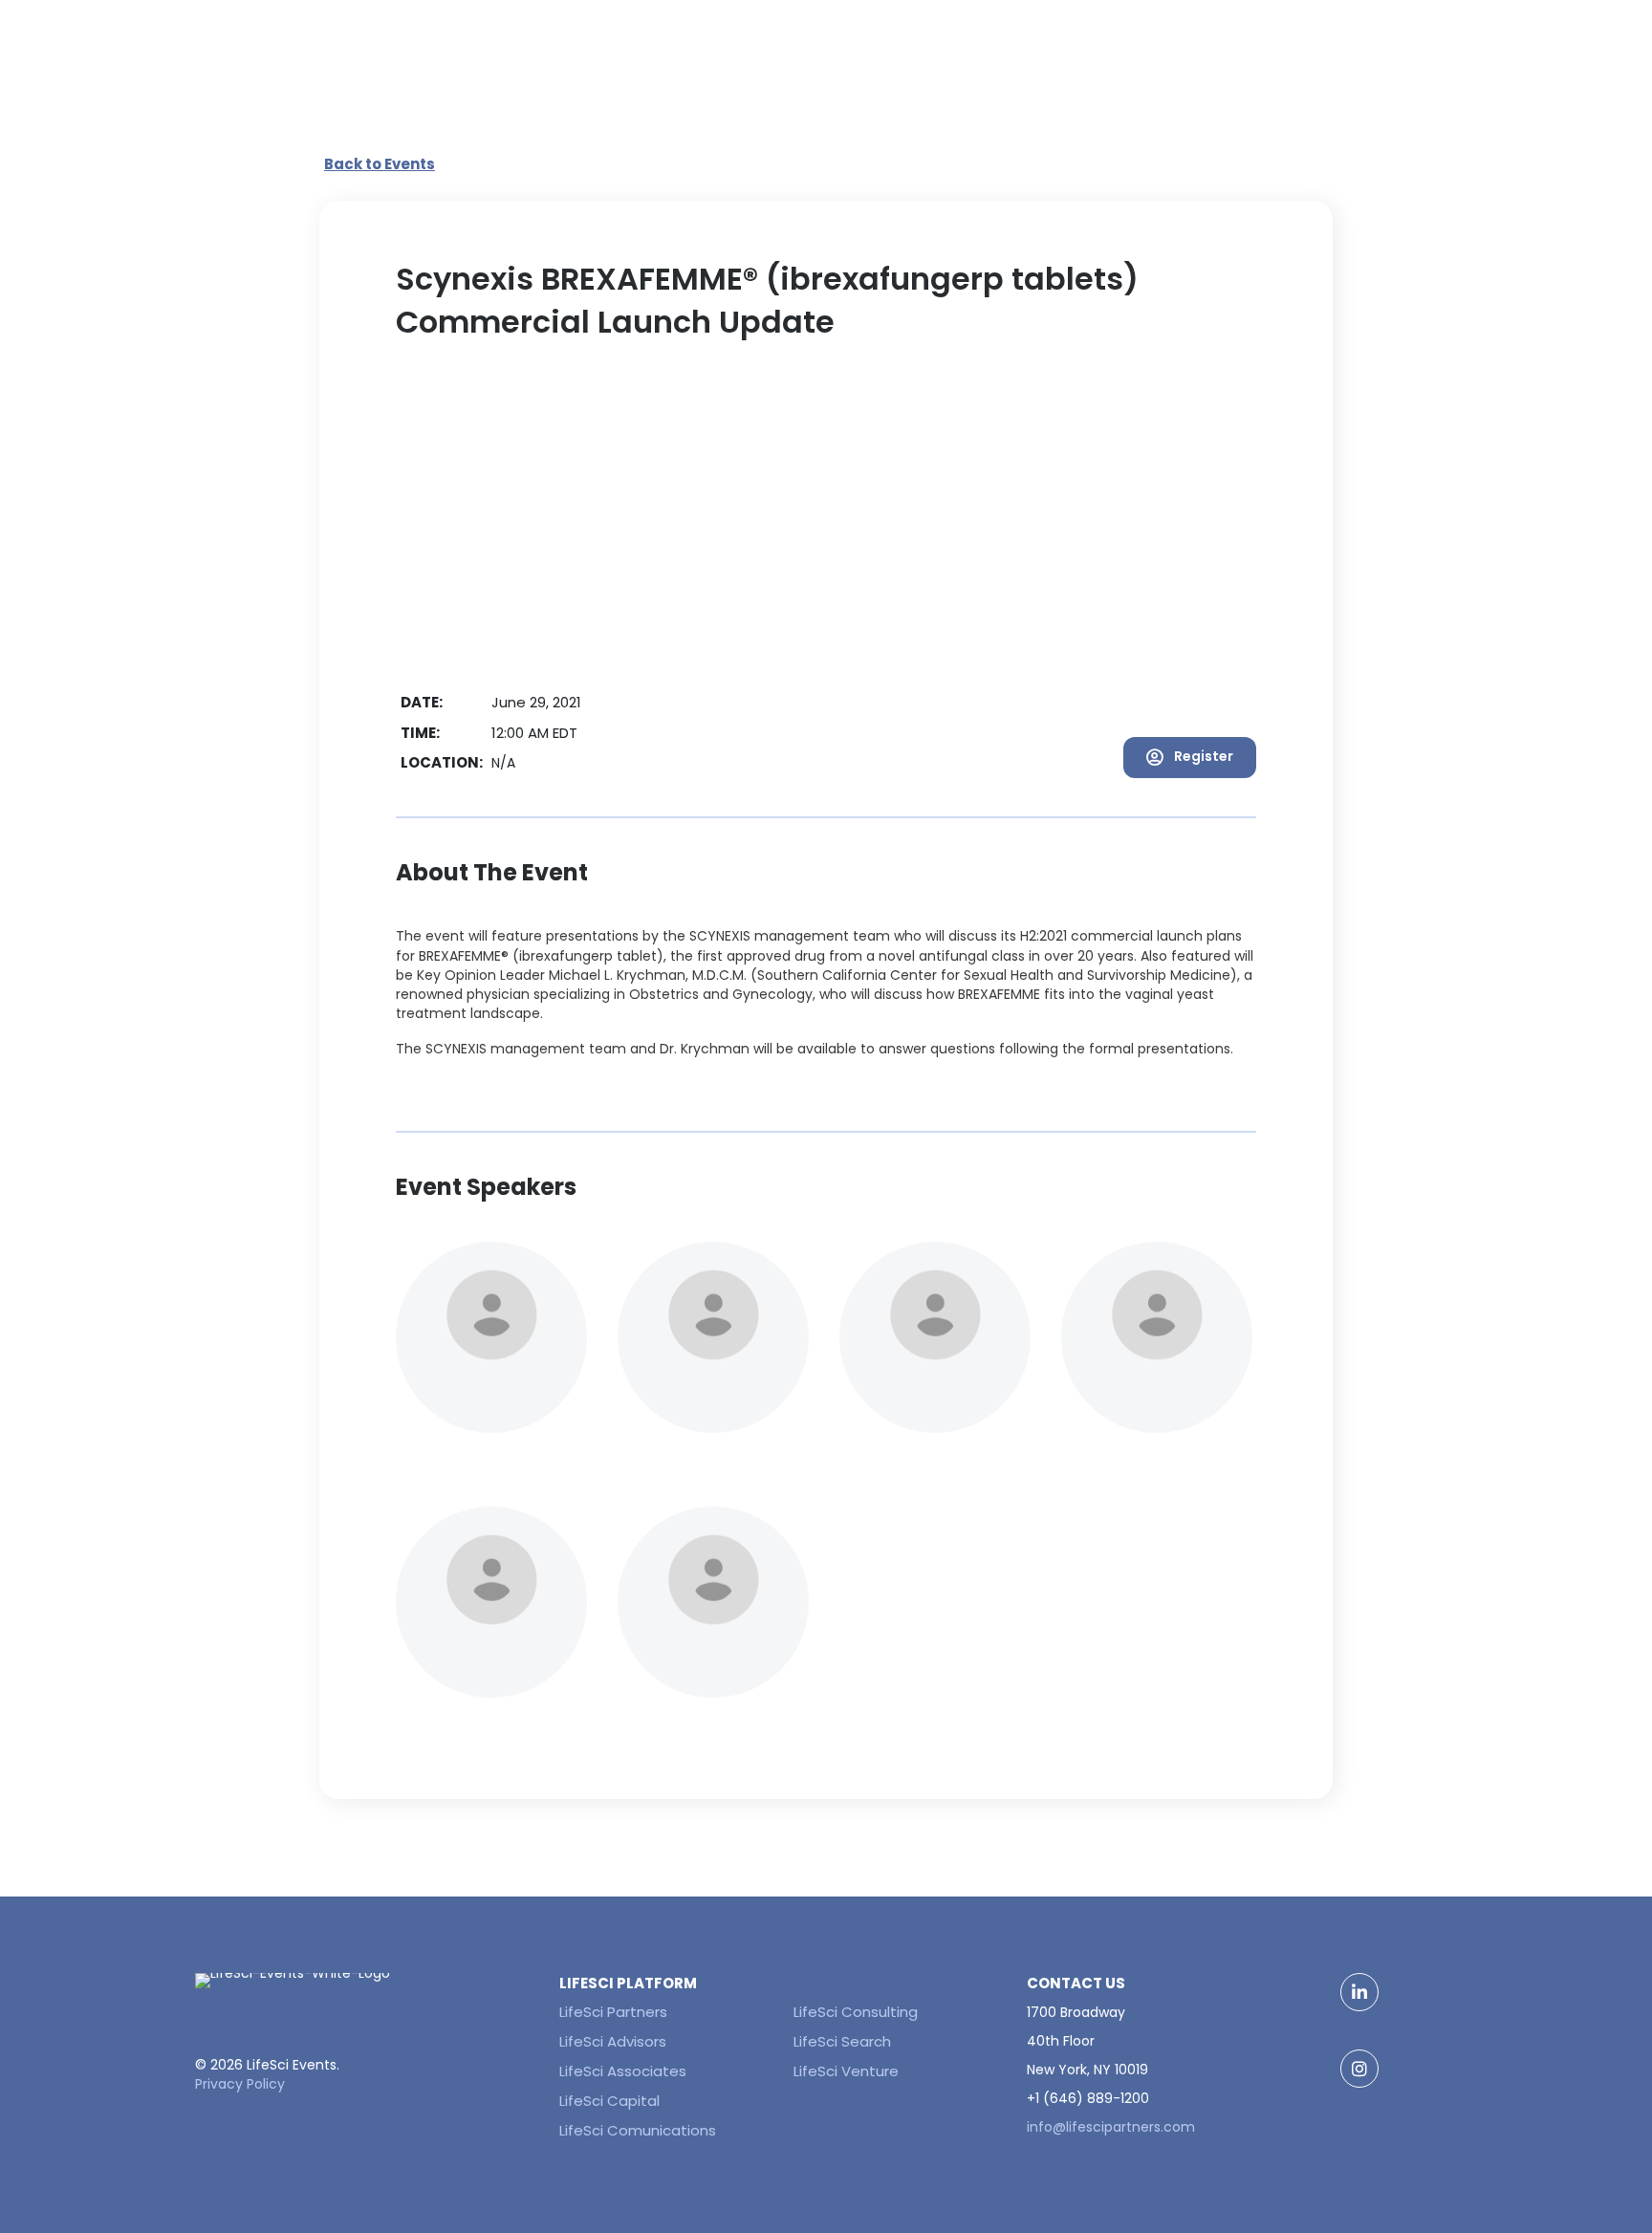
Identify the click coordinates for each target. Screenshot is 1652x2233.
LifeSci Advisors (613, 2041)
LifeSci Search (842, 2041)
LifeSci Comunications (638, 2130)
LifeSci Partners (613, 2012)
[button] (1190, 757)
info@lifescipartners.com (1111, 2127)
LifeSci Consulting (856, 2012)
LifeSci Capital (609, 2101)
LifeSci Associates (623, 2071)
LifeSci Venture (846, 2071)
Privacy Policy (240, 2084)
